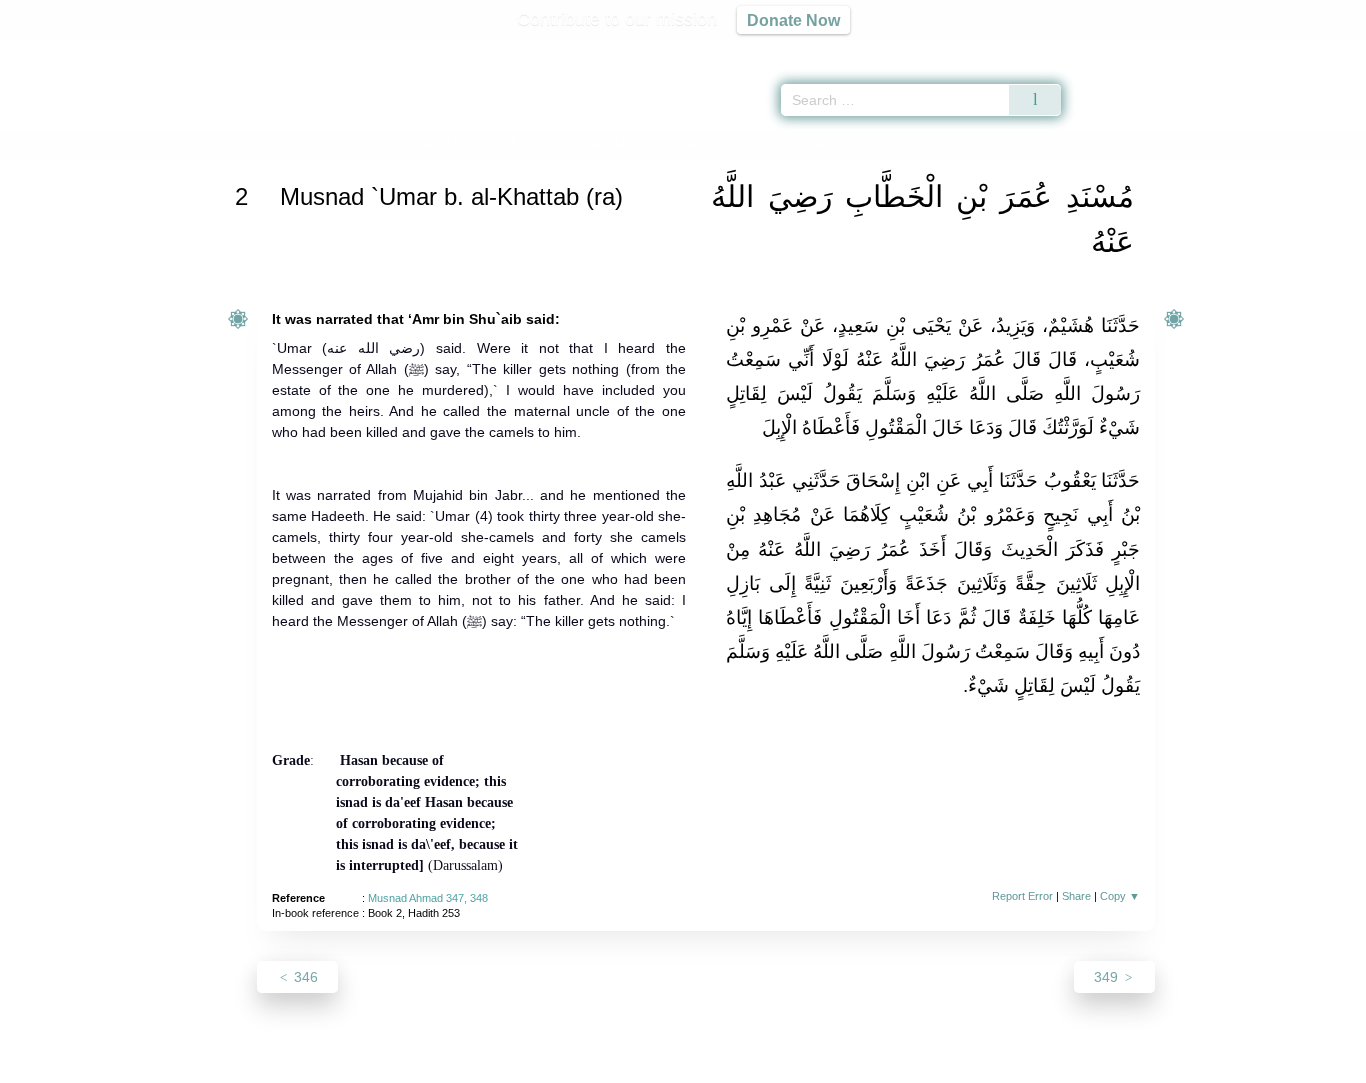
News (525, 1064)
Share (1076, 896)
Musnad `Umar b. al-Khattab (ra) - (592, 143)
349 (1108, 977)
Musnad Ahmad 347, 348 (428, 898)
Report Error (1022, 896)
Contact (747, 1064)
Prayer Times (1248, 50)
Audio (1317, 50)
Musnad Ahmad (333, 143)
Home (256, 143)
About (472, 1064)
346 (304, 977)
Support (586, 1064)
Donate (813, 1064)
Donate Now (793, 20)
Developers (667, 1064)
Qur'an (1117, 50)
